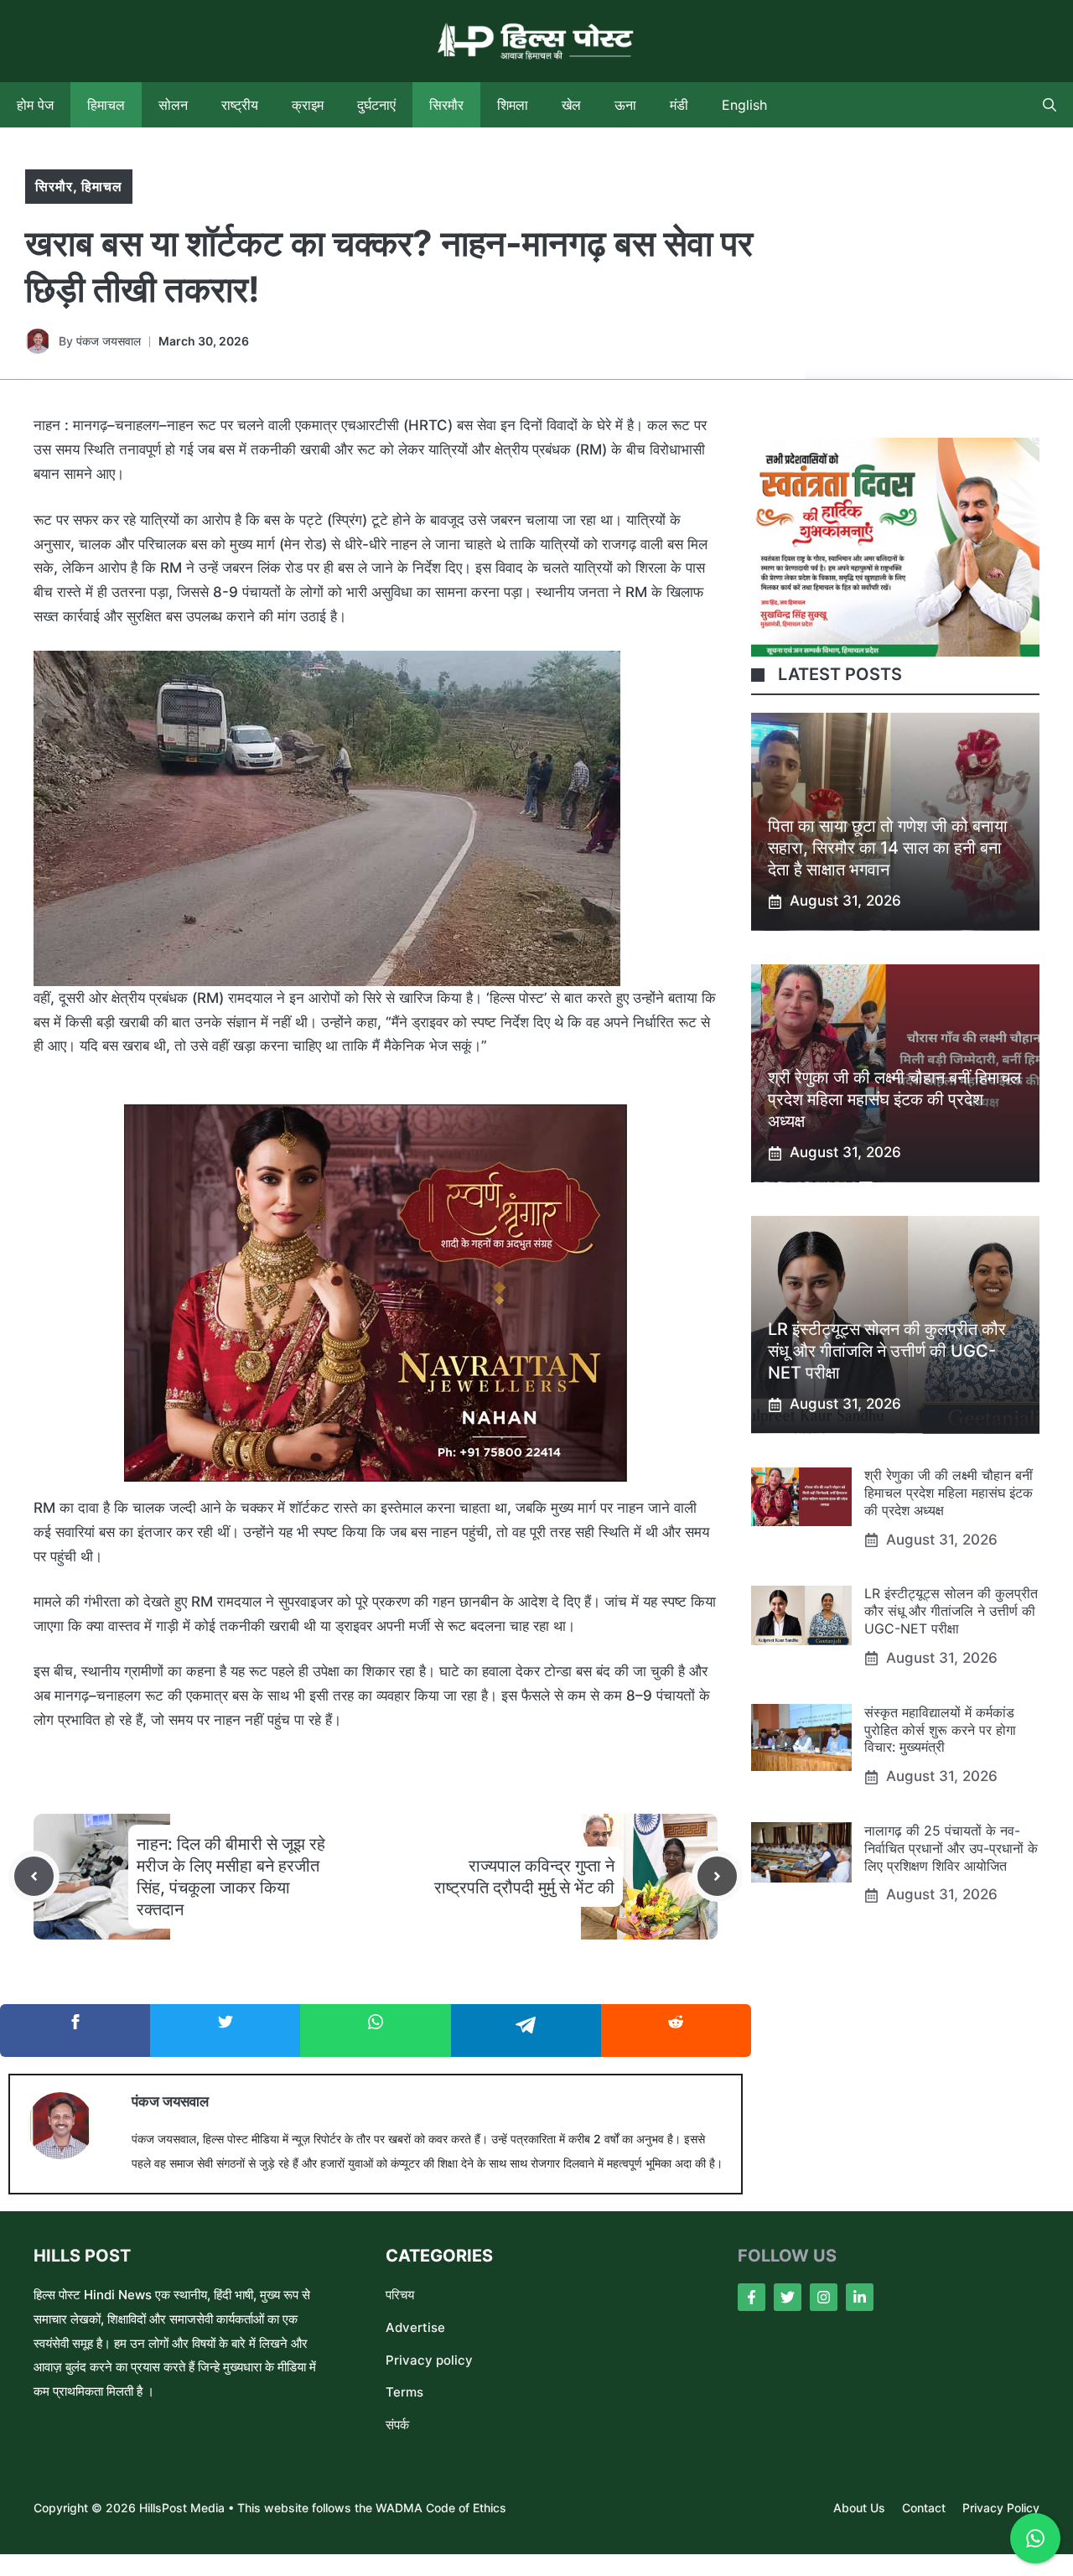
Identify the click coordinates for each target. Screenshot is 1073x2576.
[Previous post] (34, 1876)
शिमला (513, 105)
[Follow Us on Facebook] (752, 2297)
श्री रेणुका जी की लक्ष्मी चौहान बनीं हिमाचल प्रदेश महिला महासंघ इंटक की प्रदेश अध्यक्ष (894, 1100)
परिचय (400, 2295)
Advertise (415, 2327)
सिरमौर (446, 105)
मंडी (679, 105)
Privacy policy (429, 2360)
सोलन (173, 105)
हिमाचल (106, 105)
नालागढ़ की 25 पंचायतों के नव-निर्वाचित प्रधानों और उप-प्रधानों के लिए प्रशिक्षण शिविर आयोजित (951, 1848)
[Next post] (717, 1876)
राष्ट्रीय (240, 105)
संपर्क (397, 2425)
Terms (404, 2392)
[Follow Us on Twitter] (788, 2297)
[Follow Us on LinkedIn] (860, 2297)
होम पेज (35, 105)
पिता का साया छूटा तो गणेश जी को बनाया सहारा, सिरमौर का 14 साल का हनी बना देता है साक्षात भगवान (888, 849)
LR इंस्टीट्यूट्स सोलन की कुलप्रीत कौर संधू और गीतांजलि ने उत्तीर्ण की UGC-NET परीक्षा (887, 1352)
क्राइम (308, 105)
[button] (1050, 105)
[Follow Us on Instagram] (824, 2297)
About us (859, 2508)
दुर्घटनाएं (376, 105)
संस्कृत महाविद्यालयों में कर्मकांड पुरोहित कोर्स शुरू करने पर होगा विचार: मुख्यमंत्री (940, 1730)
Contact (924, 2508)
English (744, 105)
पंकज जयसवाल (109, 341)
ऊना (625, 105)
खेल (571, 105)
